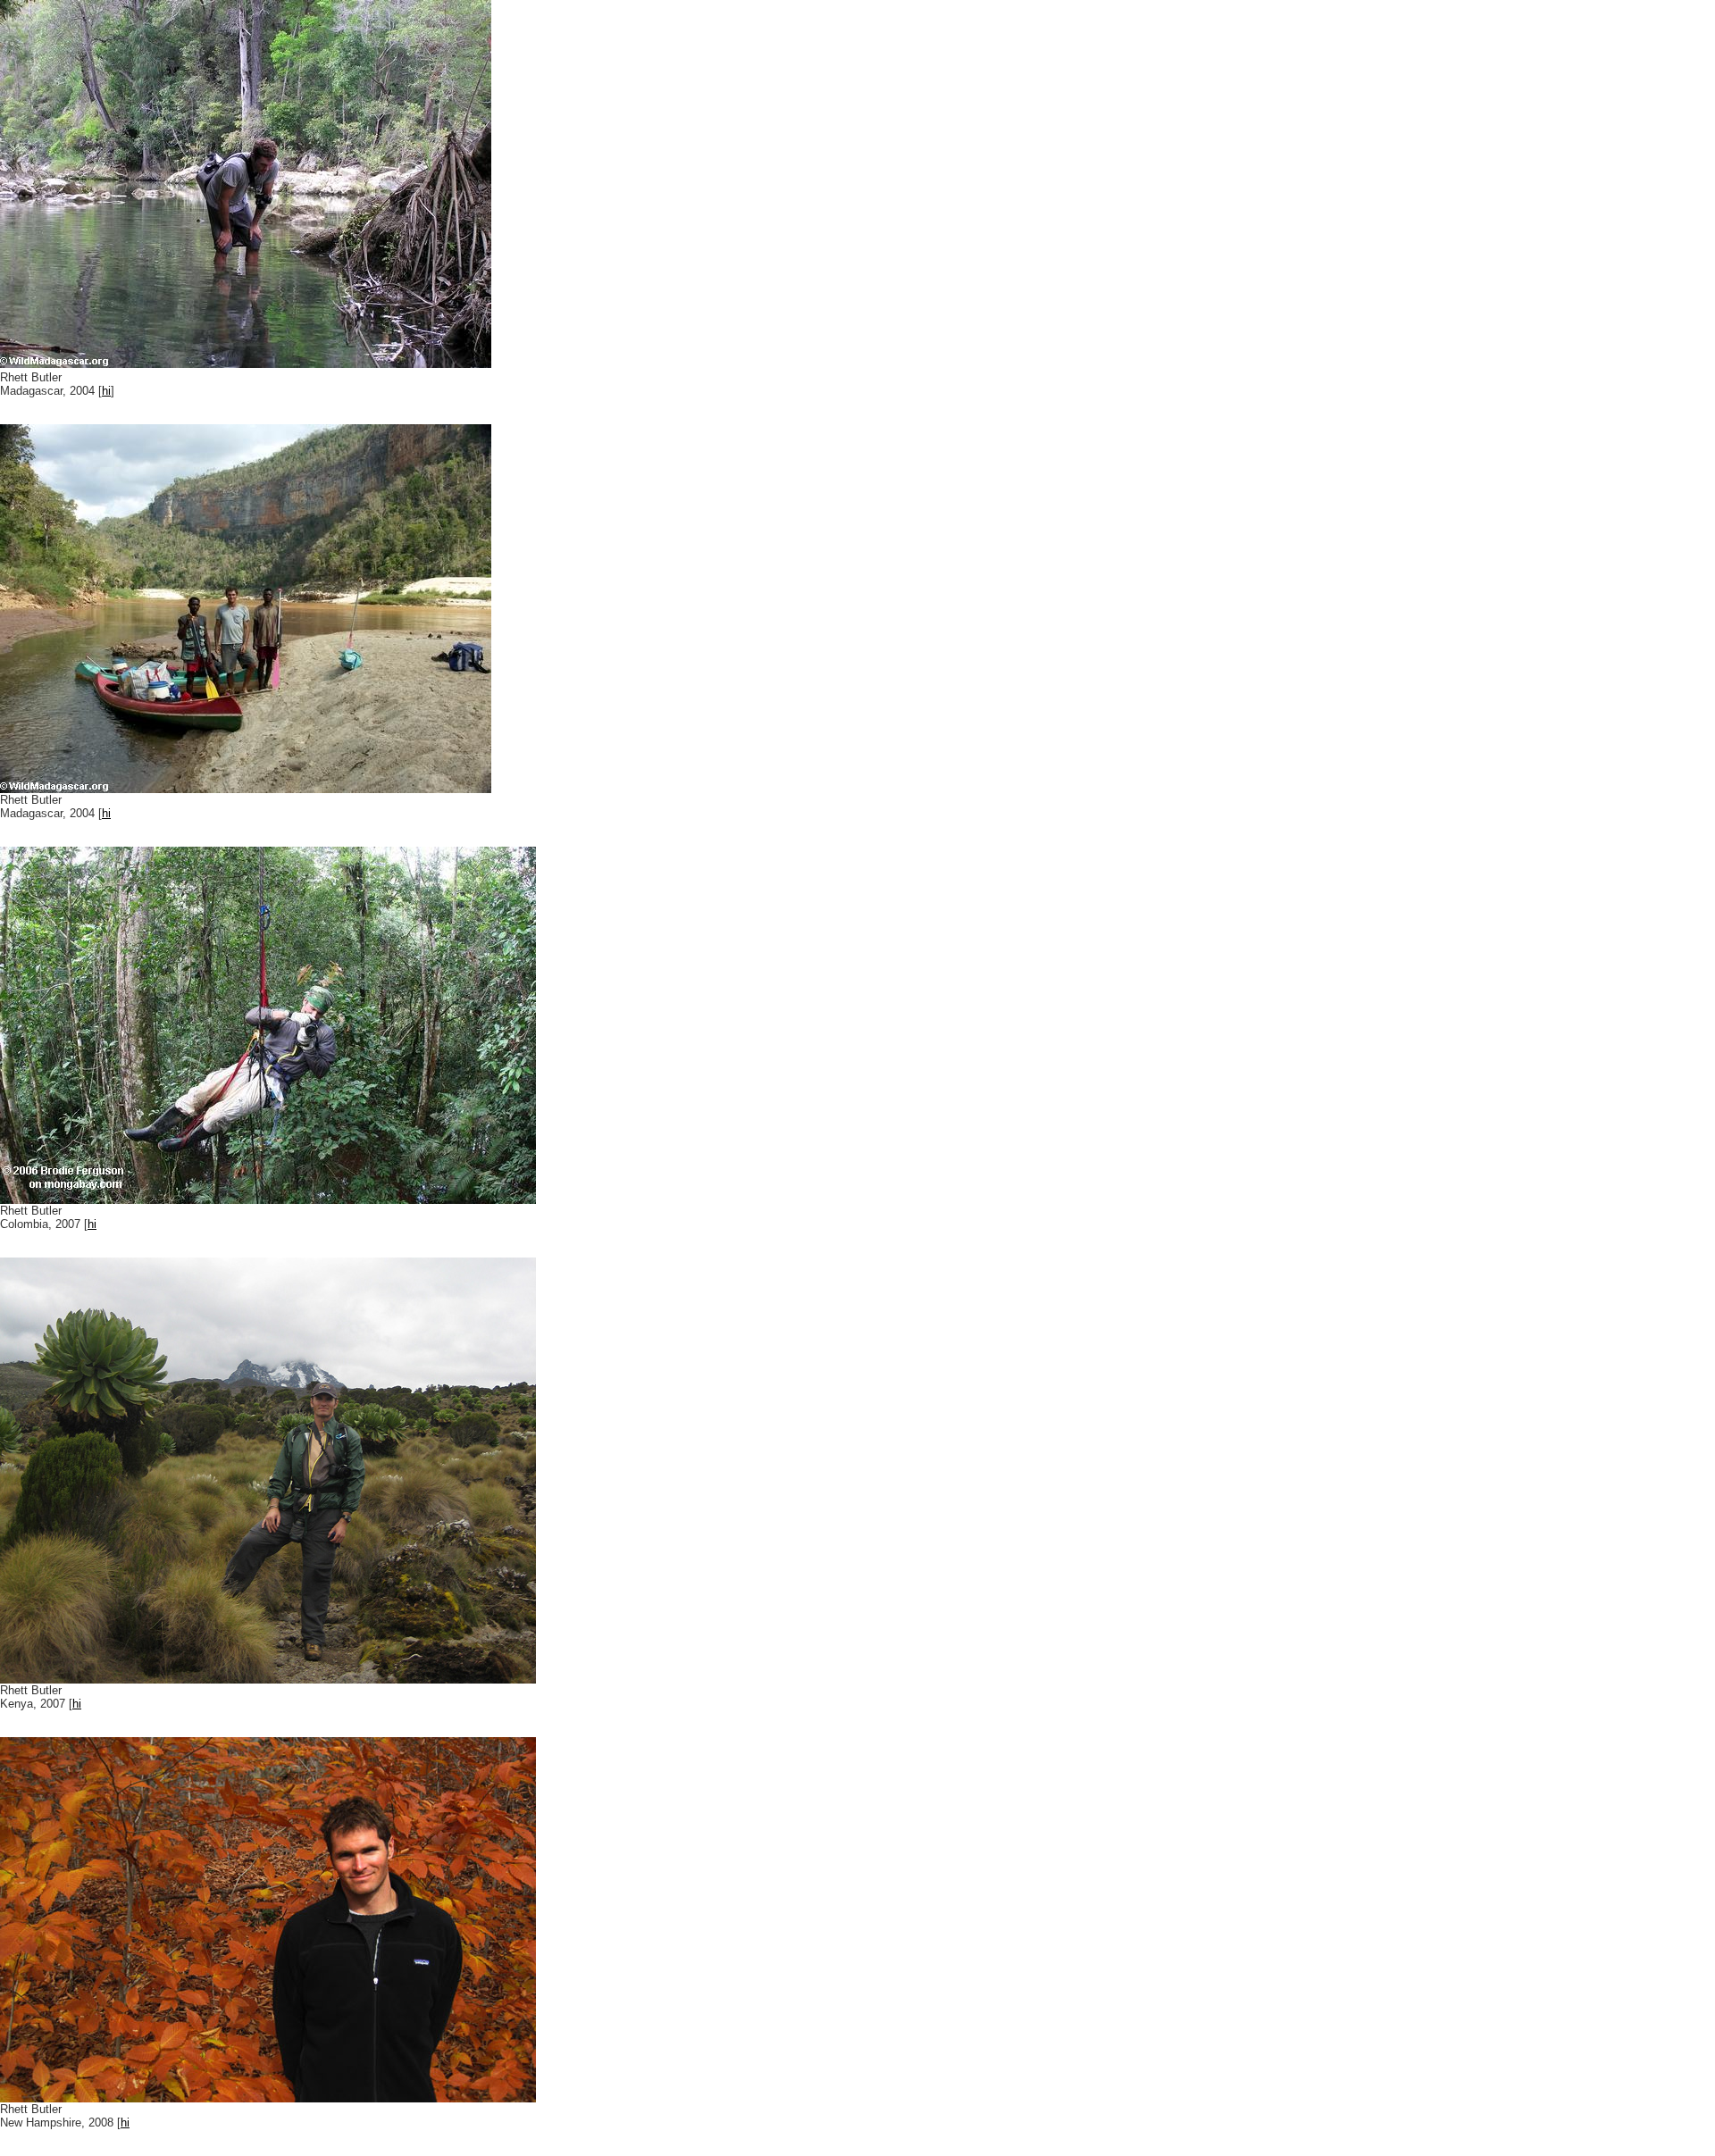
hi (106, 391)
